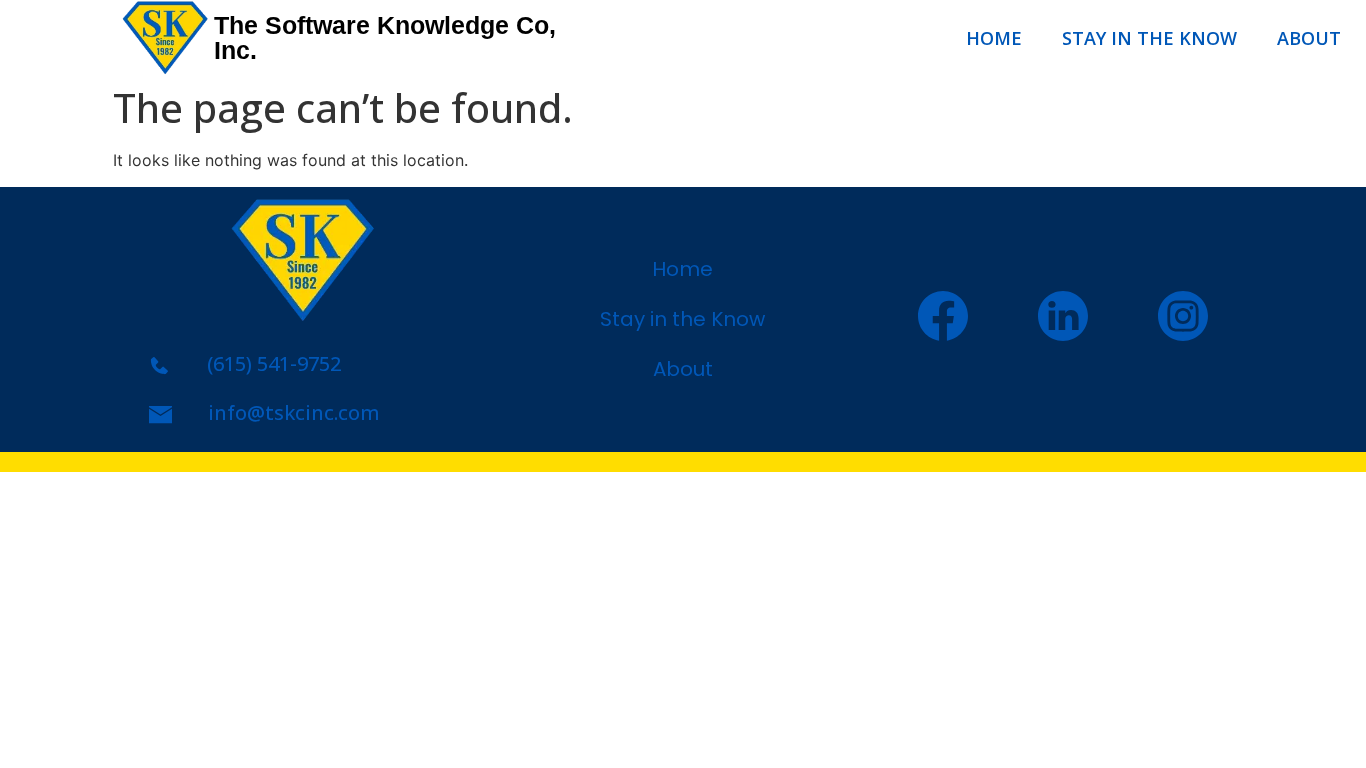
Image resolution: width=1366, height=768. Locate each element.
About (1309, 38)
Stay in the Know (1149, 38)
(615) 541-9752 (274, 363)
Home (994, 38)
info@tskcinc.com (294, 412)
